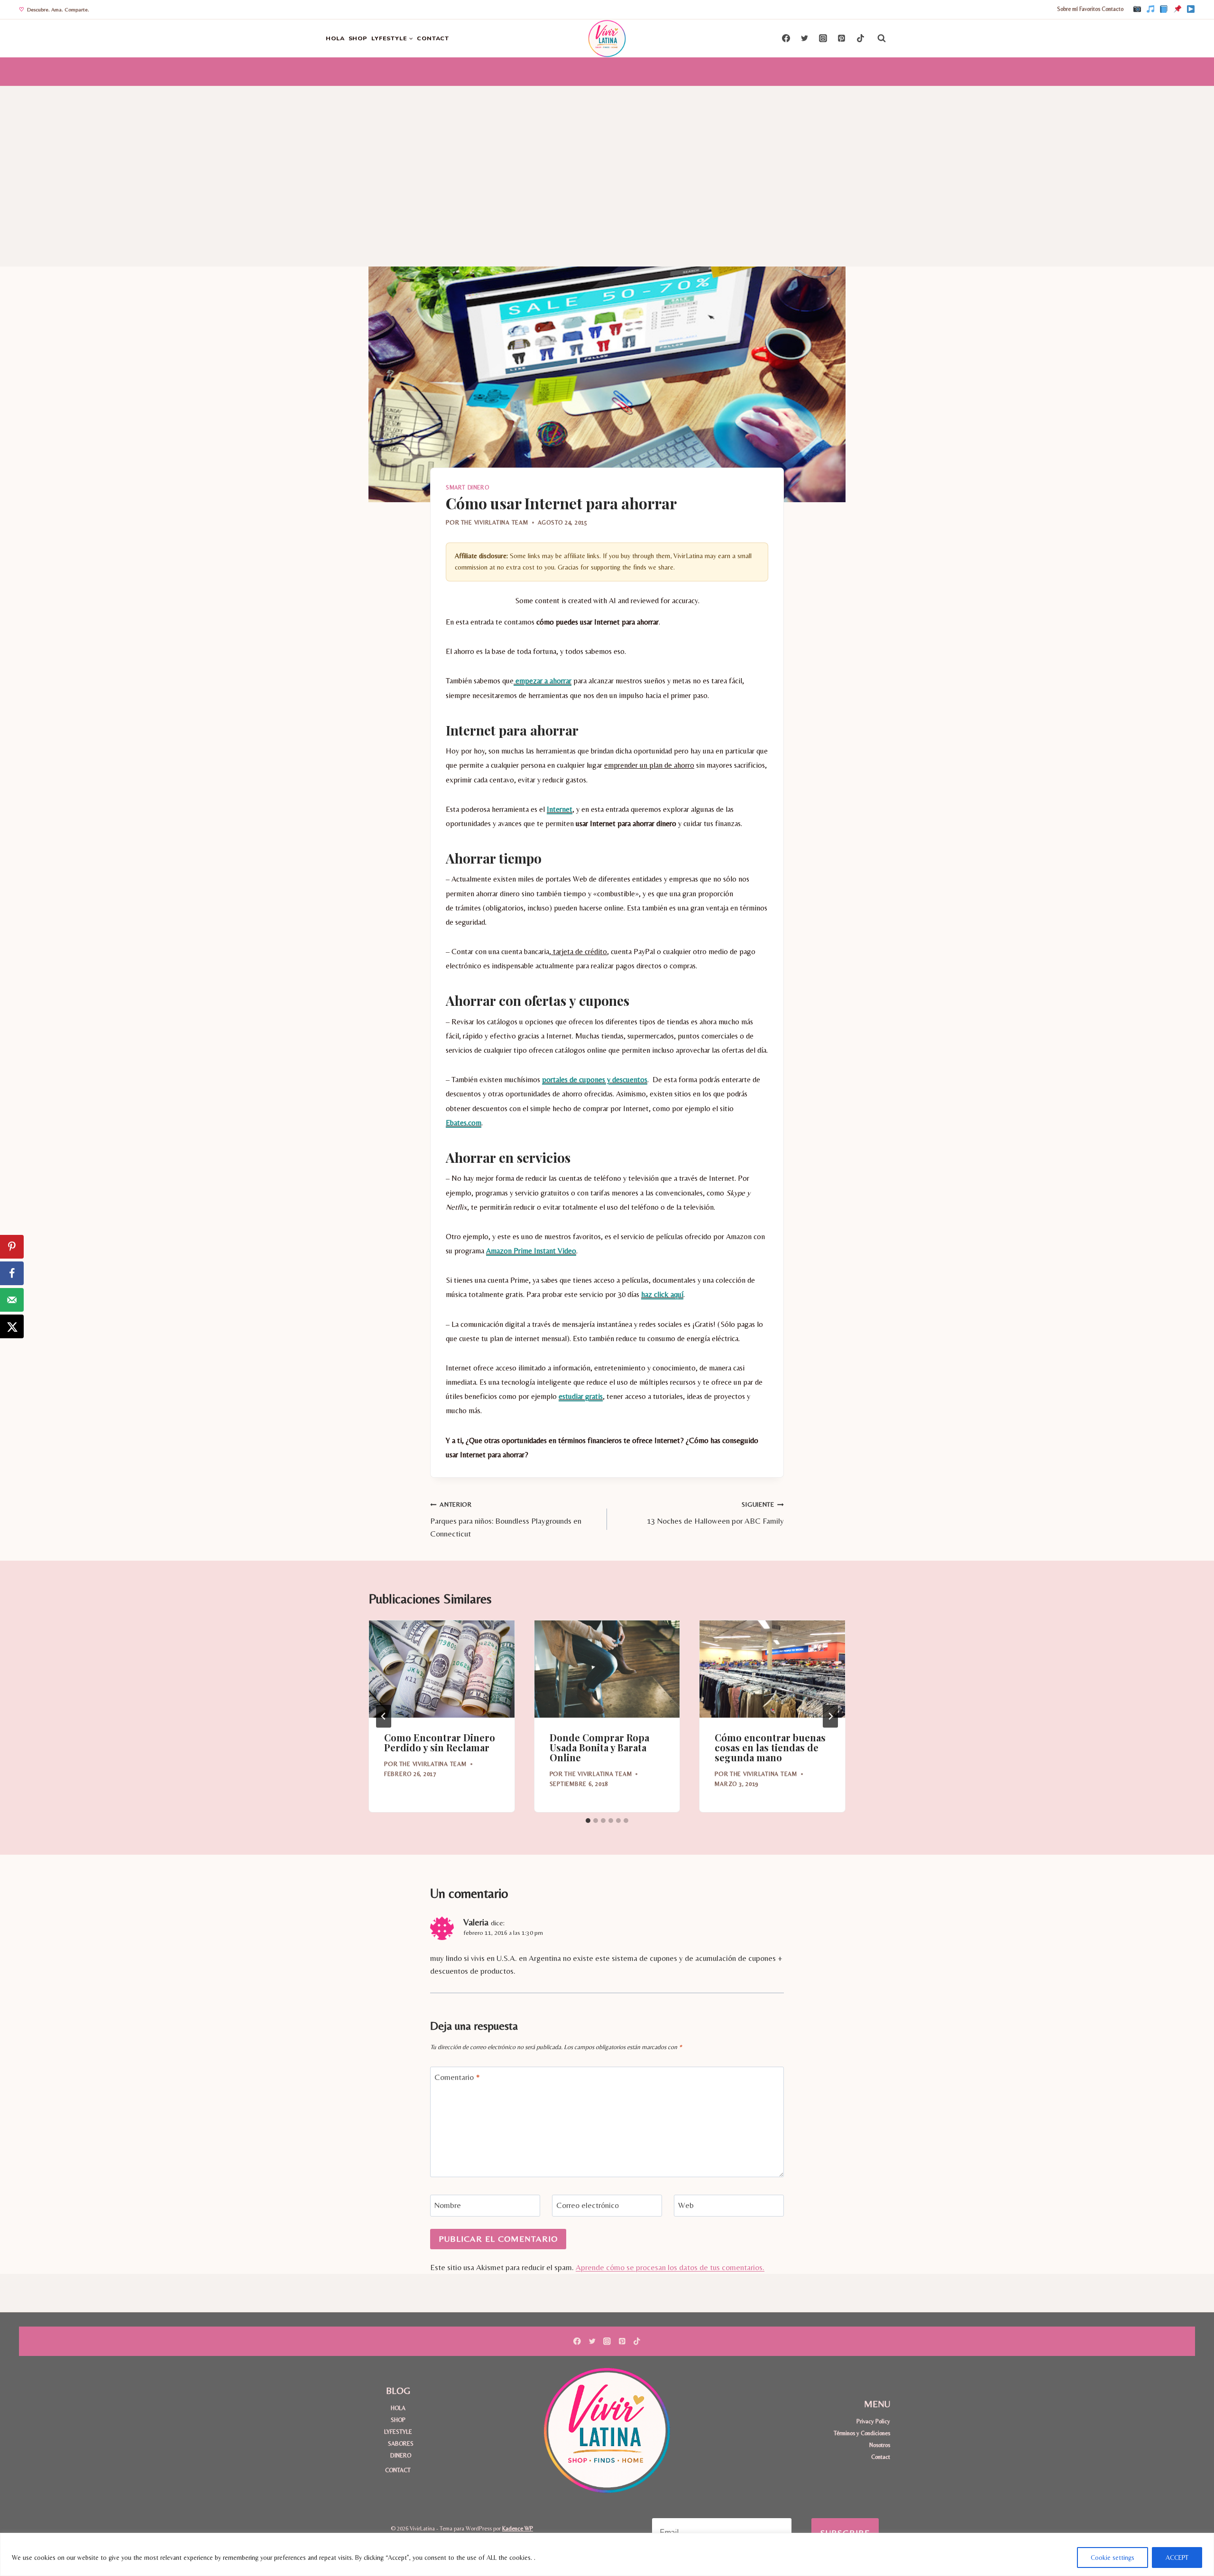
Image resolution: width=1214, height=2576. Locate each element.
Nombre (448, 2205)
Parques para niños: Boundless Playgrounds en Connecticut (506, 1519)
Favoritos (1090, 9)
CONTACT (433, 38)
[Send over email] (12, 1300)
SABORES (401, 2443)
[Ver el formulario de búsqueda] (882, 38)
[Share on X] (12, 1326)
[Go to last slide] (384, 1716)
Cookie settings (1113, 2558)
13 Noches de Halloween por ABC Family (715, 1513)
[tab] (588, 1821)
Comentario (457, 2077)
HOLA (335, 38)
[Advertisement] (607, 157)
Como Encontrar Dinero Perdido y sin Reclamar (440, 1742)
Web (686, 2205)
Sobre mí (1067, 9)
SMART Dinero (467, 488)
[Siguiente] (830, 1716)
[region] (607, 2554)
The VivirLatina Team (495, 522)
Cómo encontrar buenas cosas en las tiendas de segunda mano (770, 1747)
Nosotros (880, 2445)
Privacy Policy (873, 2421)
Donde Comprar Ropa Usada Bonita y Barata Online (599, 1747)
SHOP (358, 38)
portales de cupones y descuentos (595, 1080)
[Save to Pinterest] (12, 1247)
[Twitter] (805, 38)
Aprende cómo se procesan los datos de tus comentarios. (670, 2267)
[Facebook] (1164, 9)
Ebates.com (464, 1123)
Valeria (476, 1922)
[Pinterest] (1177, 9)
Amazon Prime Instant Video (531, 1251)
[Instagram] (1137, 9)
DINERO (401, 2455)
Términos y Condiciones (862, 2433)
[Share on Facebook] (12, 1273)
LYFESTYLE (398, 2432)
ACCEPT (1177, 2558)
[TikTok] (1150, 9)
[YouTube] (1191, 9)
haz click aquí (662, 1294)
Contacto (1113, 9)
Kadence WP (518, 2528)
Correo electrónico (588, 2205)
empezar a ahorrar (543, 681)
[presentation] (442, 1669)
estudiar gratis (581, 1396)
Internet (560, 809)
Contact (881, 2457)
